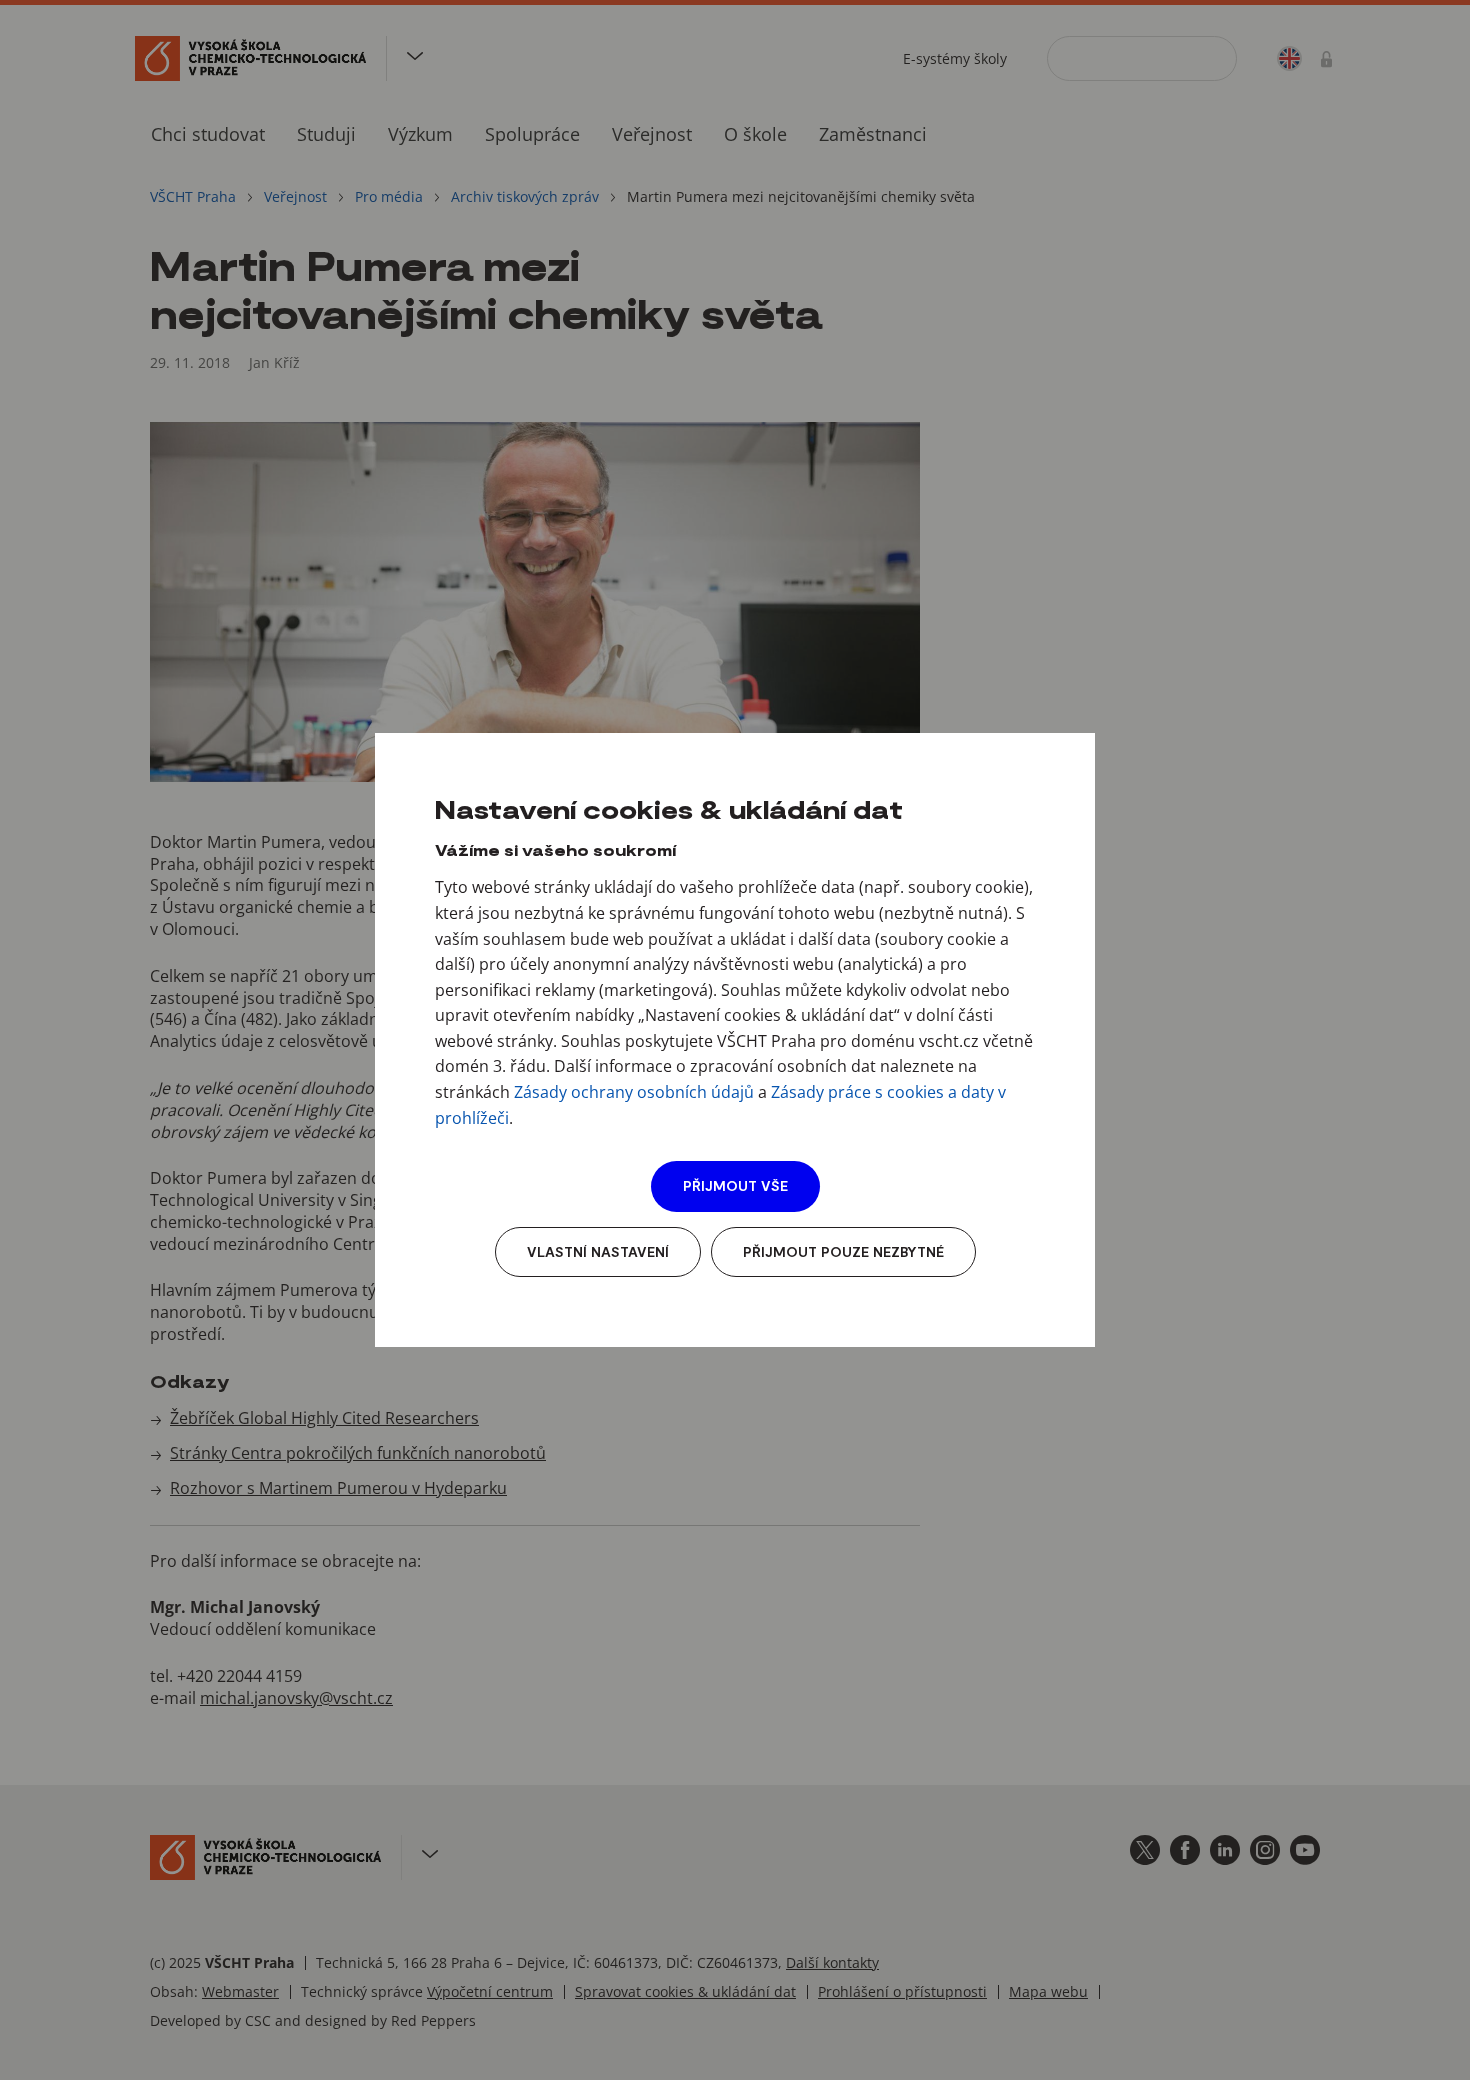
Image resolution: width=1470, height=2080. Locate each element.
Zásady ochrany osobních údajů (634, 1092)
